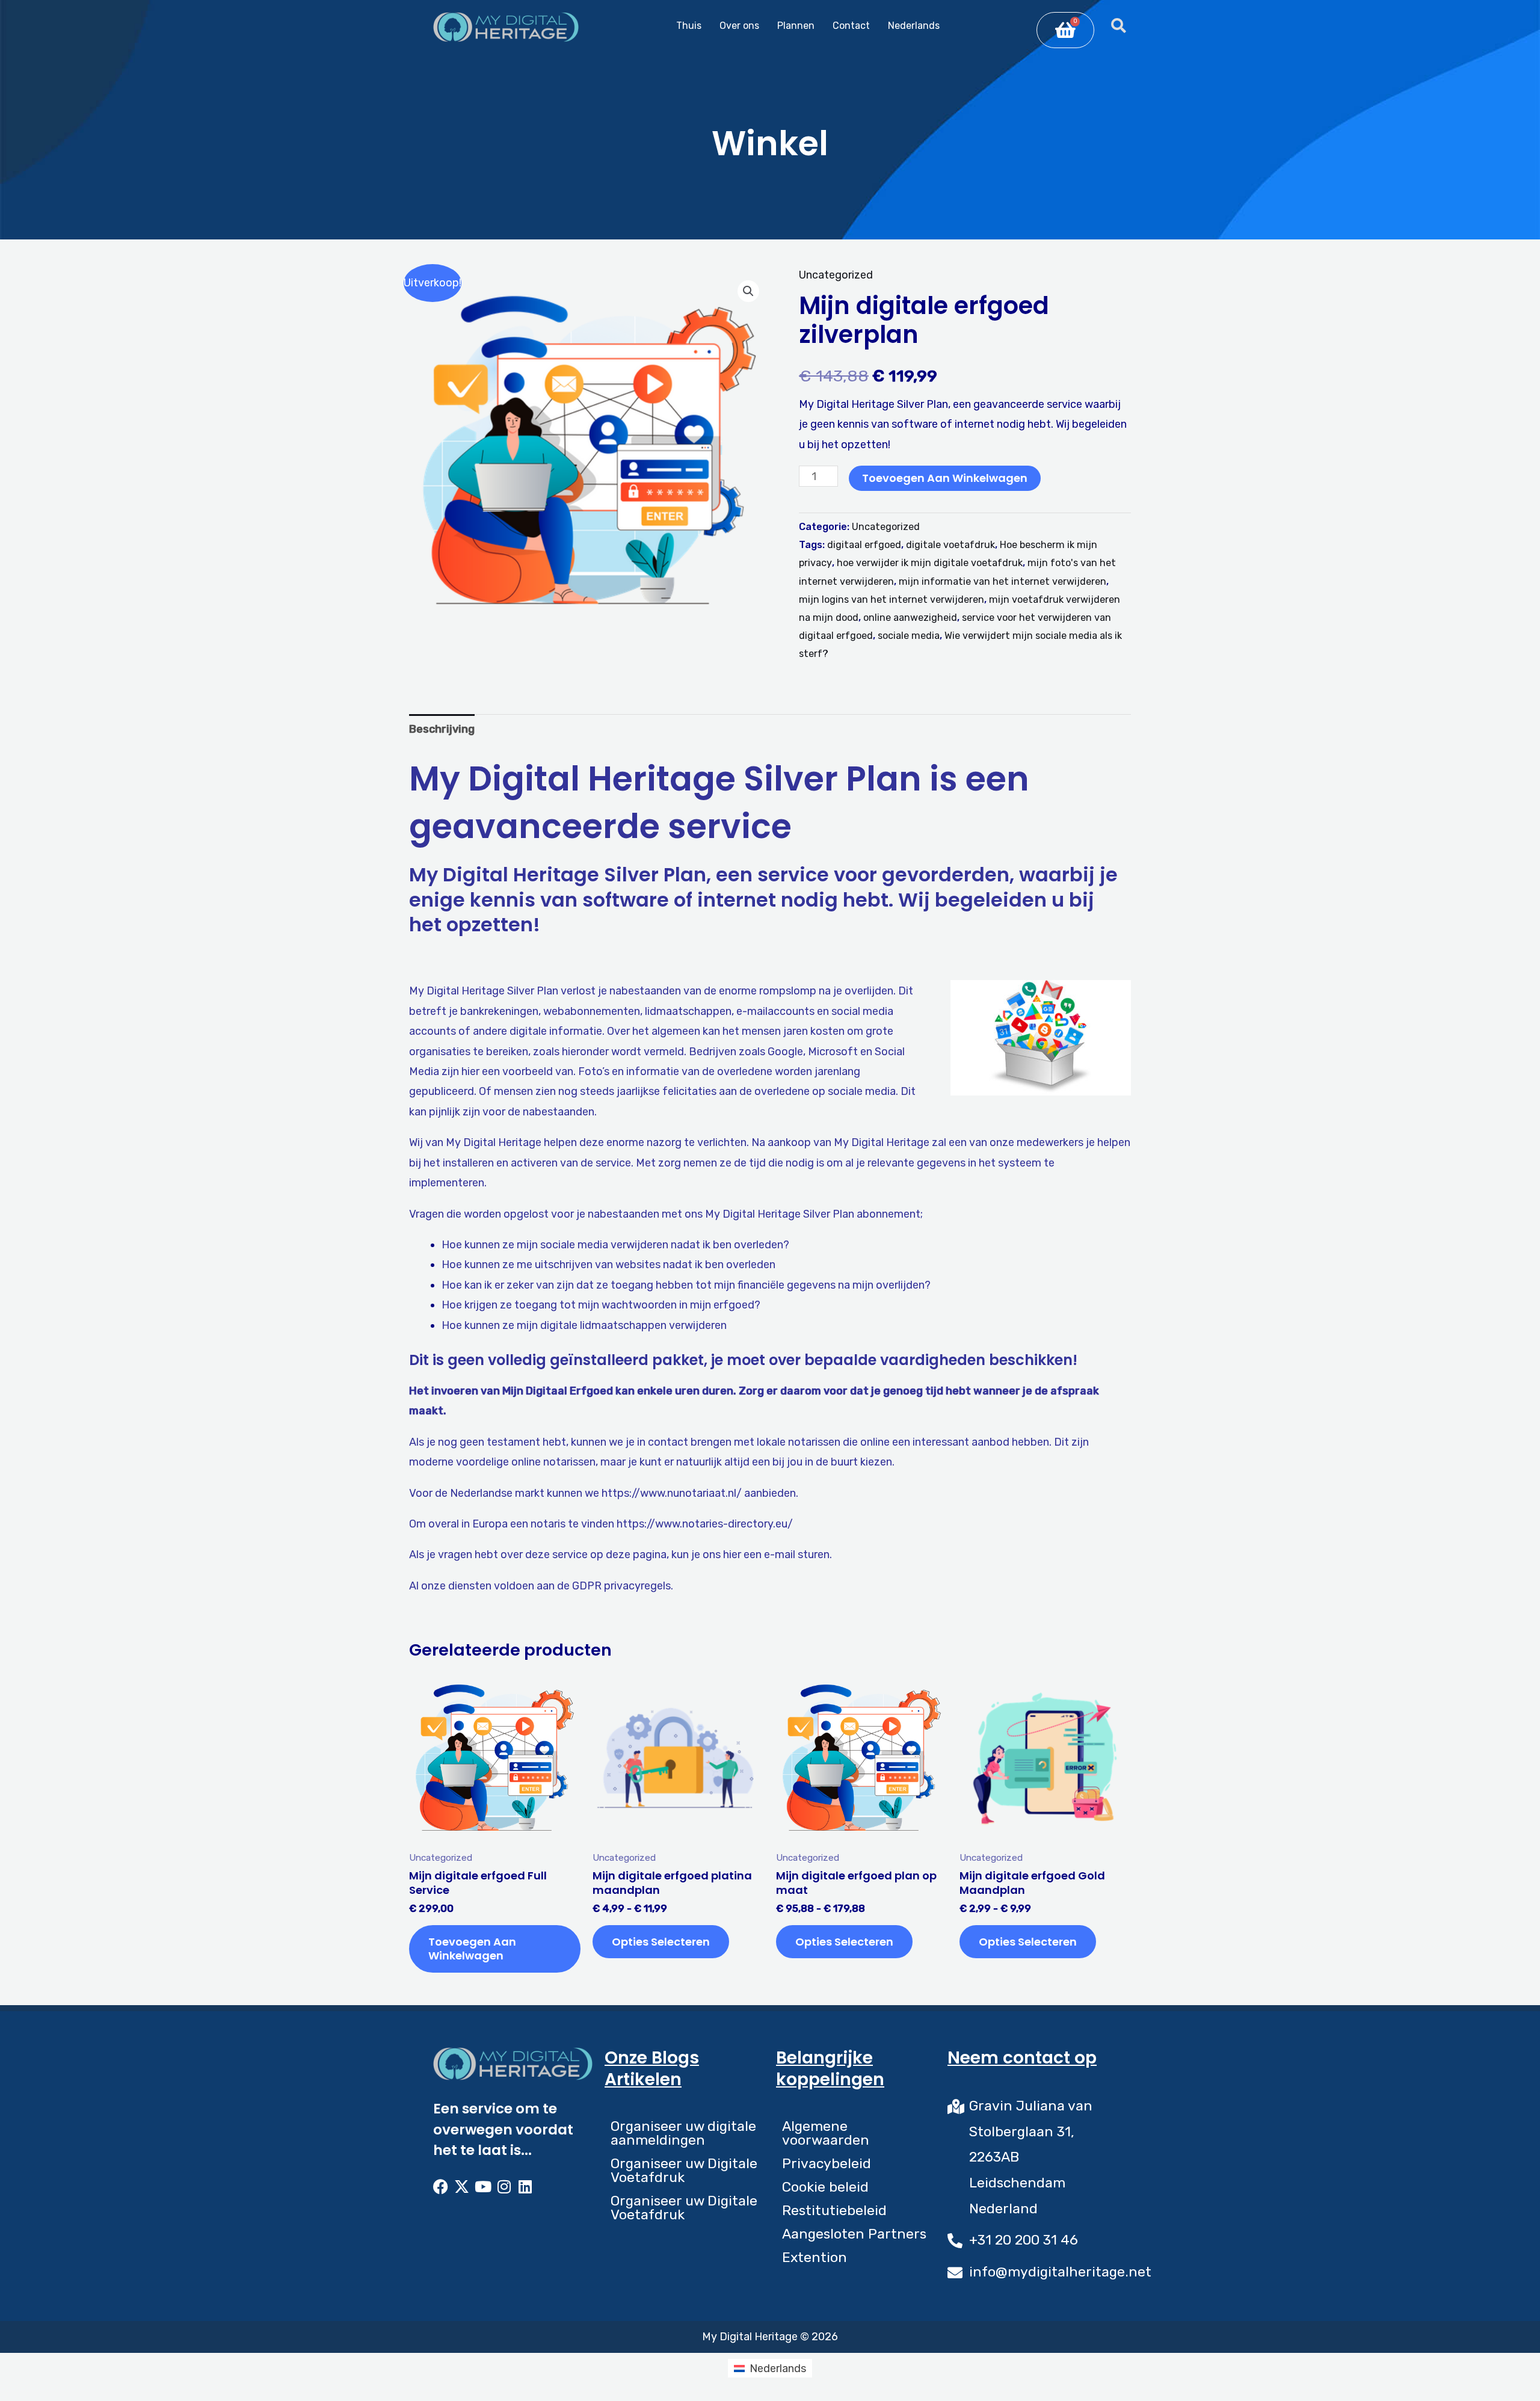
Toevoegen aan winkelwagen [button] (472, 1949)
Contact (851, 26)
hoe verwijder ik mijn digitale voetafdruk (930, 563)
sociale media (909, 636)
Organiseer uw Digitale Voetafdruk (684, 2170)
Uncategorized (836, 275)
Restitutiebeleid (834, 2210)
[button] (748, 291)
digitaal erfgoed (864, 545)
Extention (815, 2257)
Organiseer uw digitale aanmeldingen (683, 2133)
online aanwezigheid (910, 618)
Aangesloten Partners (854, 2234)
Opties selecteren (661, 1942)
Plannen (796, 26)
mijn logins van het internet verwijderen (892, 599)
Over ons (739, 26)
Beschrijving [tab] (442, 729)
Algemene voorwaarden (826, 2133)
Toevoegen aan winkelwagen (945, 478)
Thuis (689, 26)
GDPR (587, 1586)
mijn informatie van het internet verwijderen (1003, 581)
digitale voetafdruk (950, 545)
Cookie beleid (825, 2187)
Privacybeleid (827, 2163)
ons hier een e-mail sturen (766, 1555)
